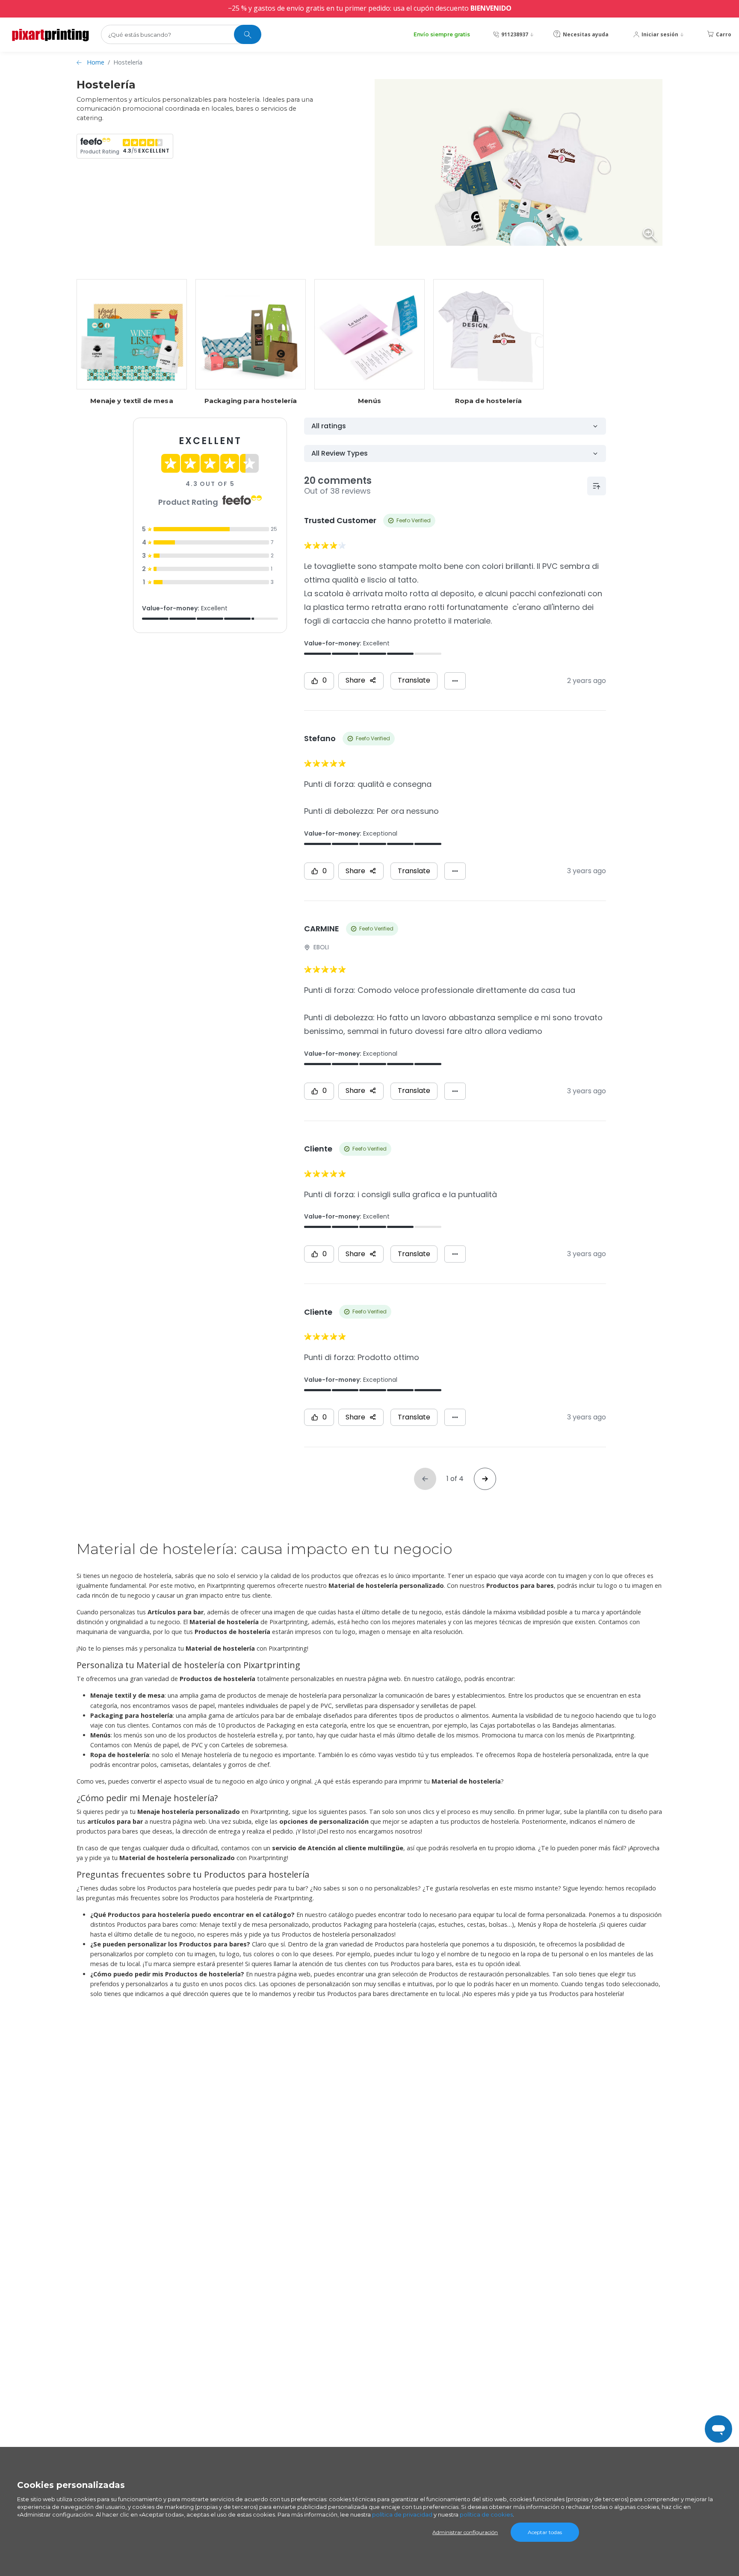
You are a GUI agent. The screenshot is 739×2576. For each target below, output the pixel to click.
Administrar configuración (465, 2532)
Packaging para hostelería (251, 401)
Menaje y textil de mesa (132, 401)
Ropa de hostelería (489, 401)
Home (96, 62)
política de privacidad (402, 2514)
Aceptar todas (545, 2532)
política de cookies (486, 2514)
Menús (369, 401)
